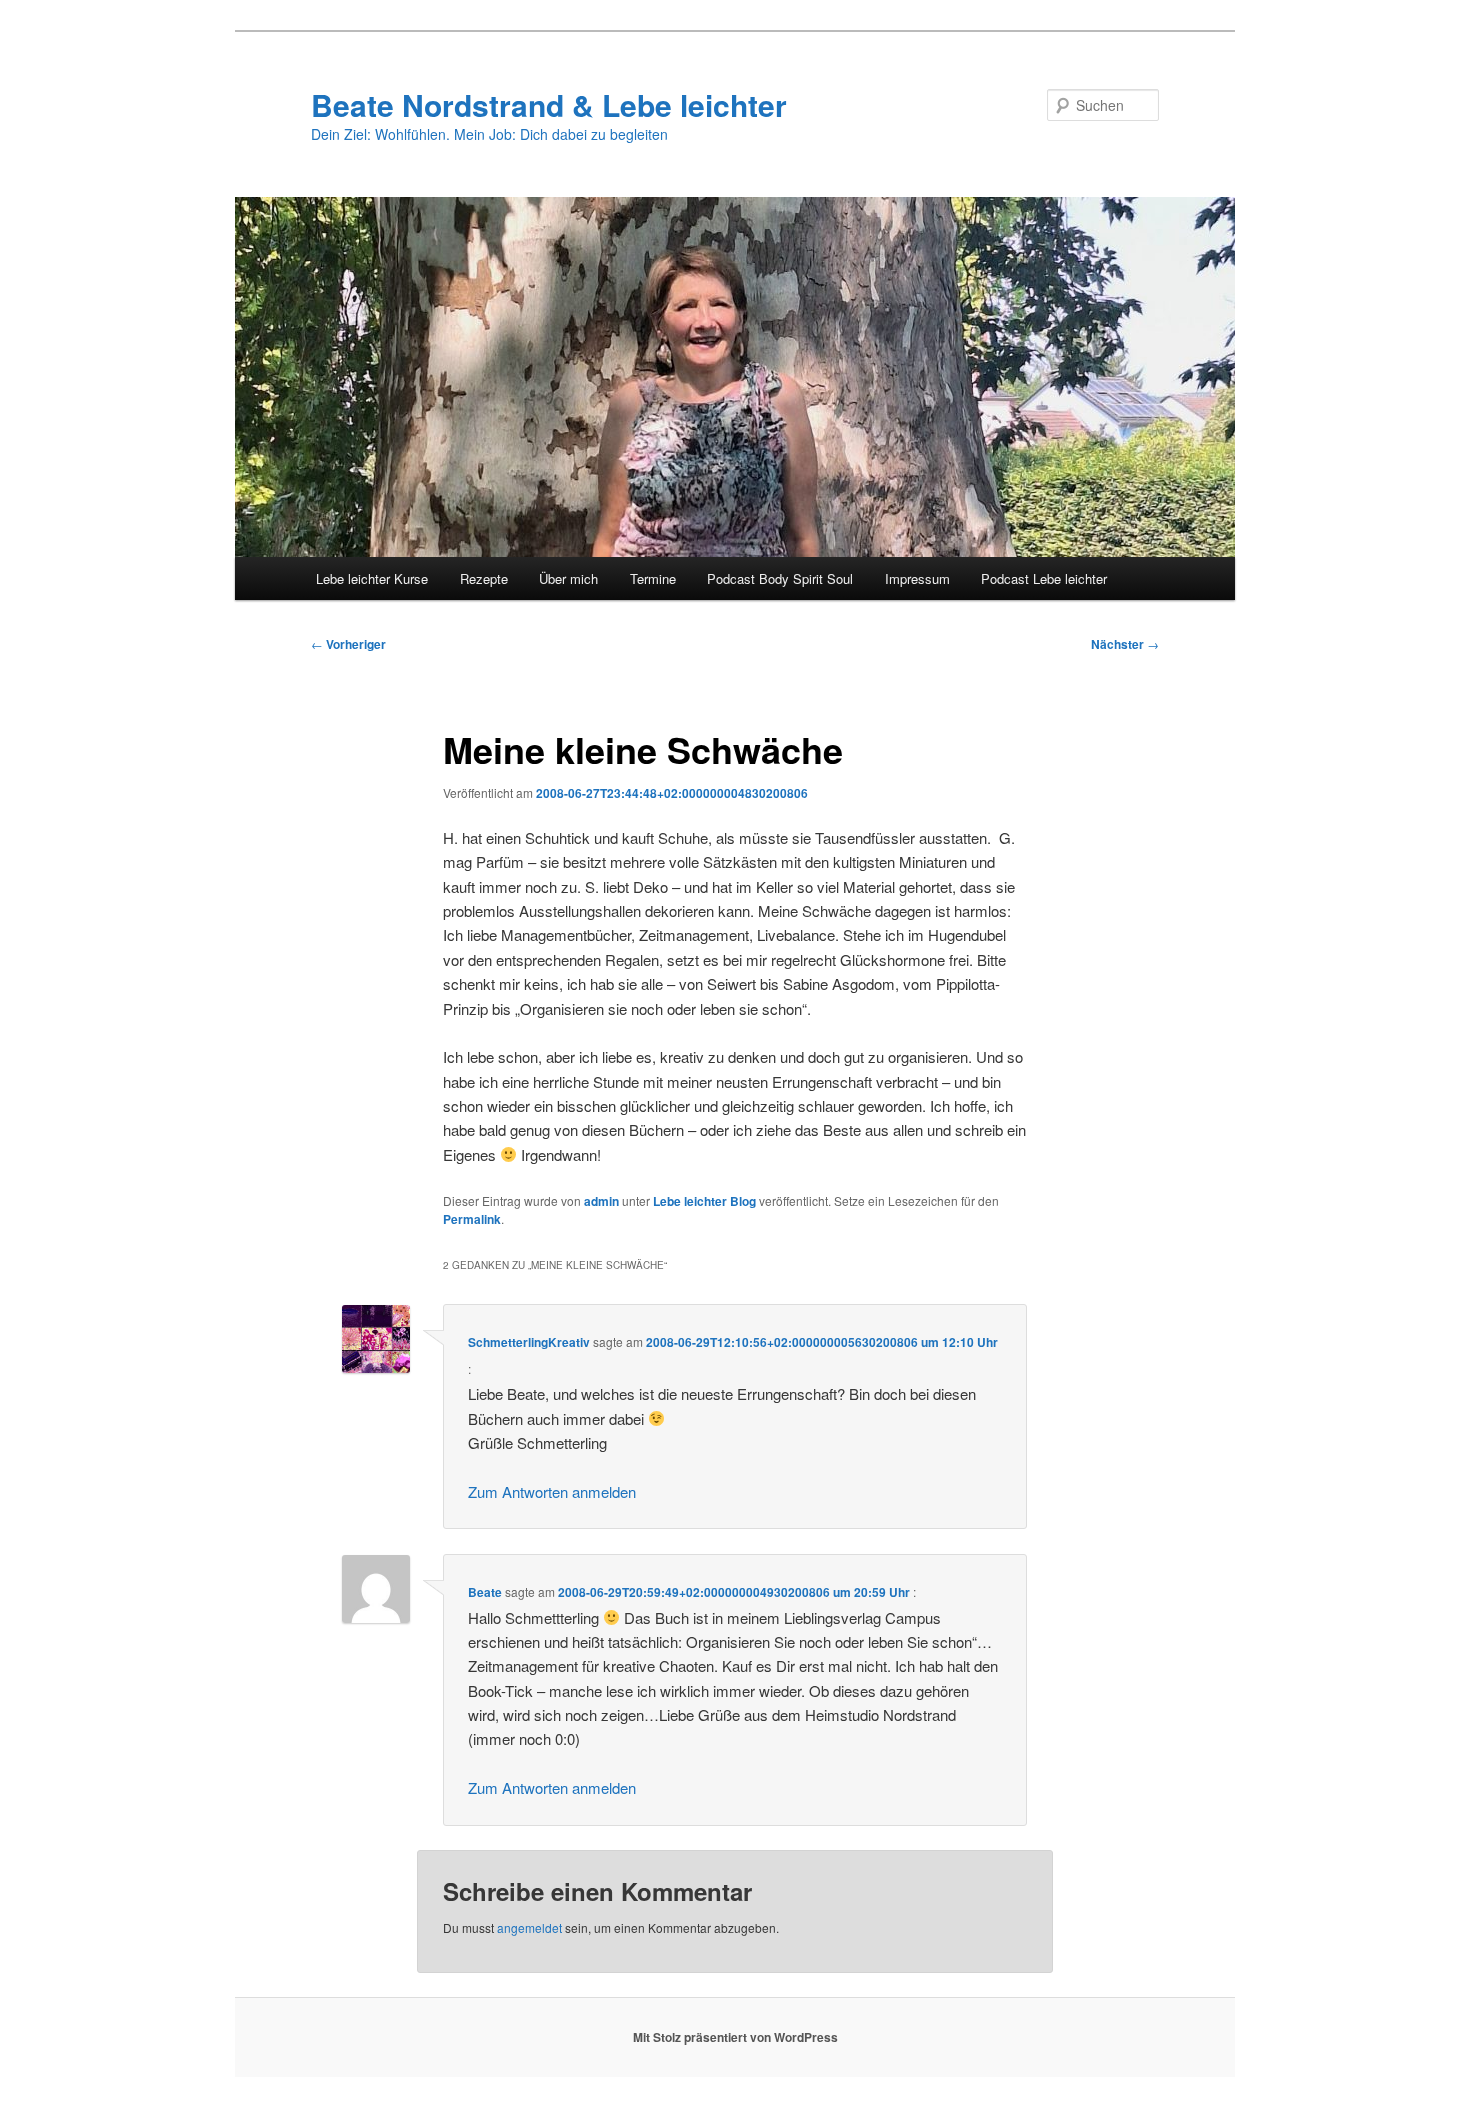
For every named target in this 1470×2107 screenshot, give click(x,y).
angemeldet (529, 1927)
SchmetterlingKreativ (529, 1342)
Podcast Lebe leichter (1044, 578)
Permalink (472, 1219)
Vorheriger (348, 644)
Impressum (917, 578)
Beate (485, 1592)
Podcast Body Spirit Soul (780, 578)
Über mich (568, 578)
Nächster (1125, 644)
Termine (653, 578)
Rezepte (484, 578)
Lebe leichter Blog (704, 1201)
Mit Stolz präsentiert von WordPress (735, 2037)
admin (601, 1201)
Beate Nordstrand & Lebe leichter (549, 104)
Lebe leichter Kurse (372, 578)
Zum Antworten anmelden (552, 1491)
